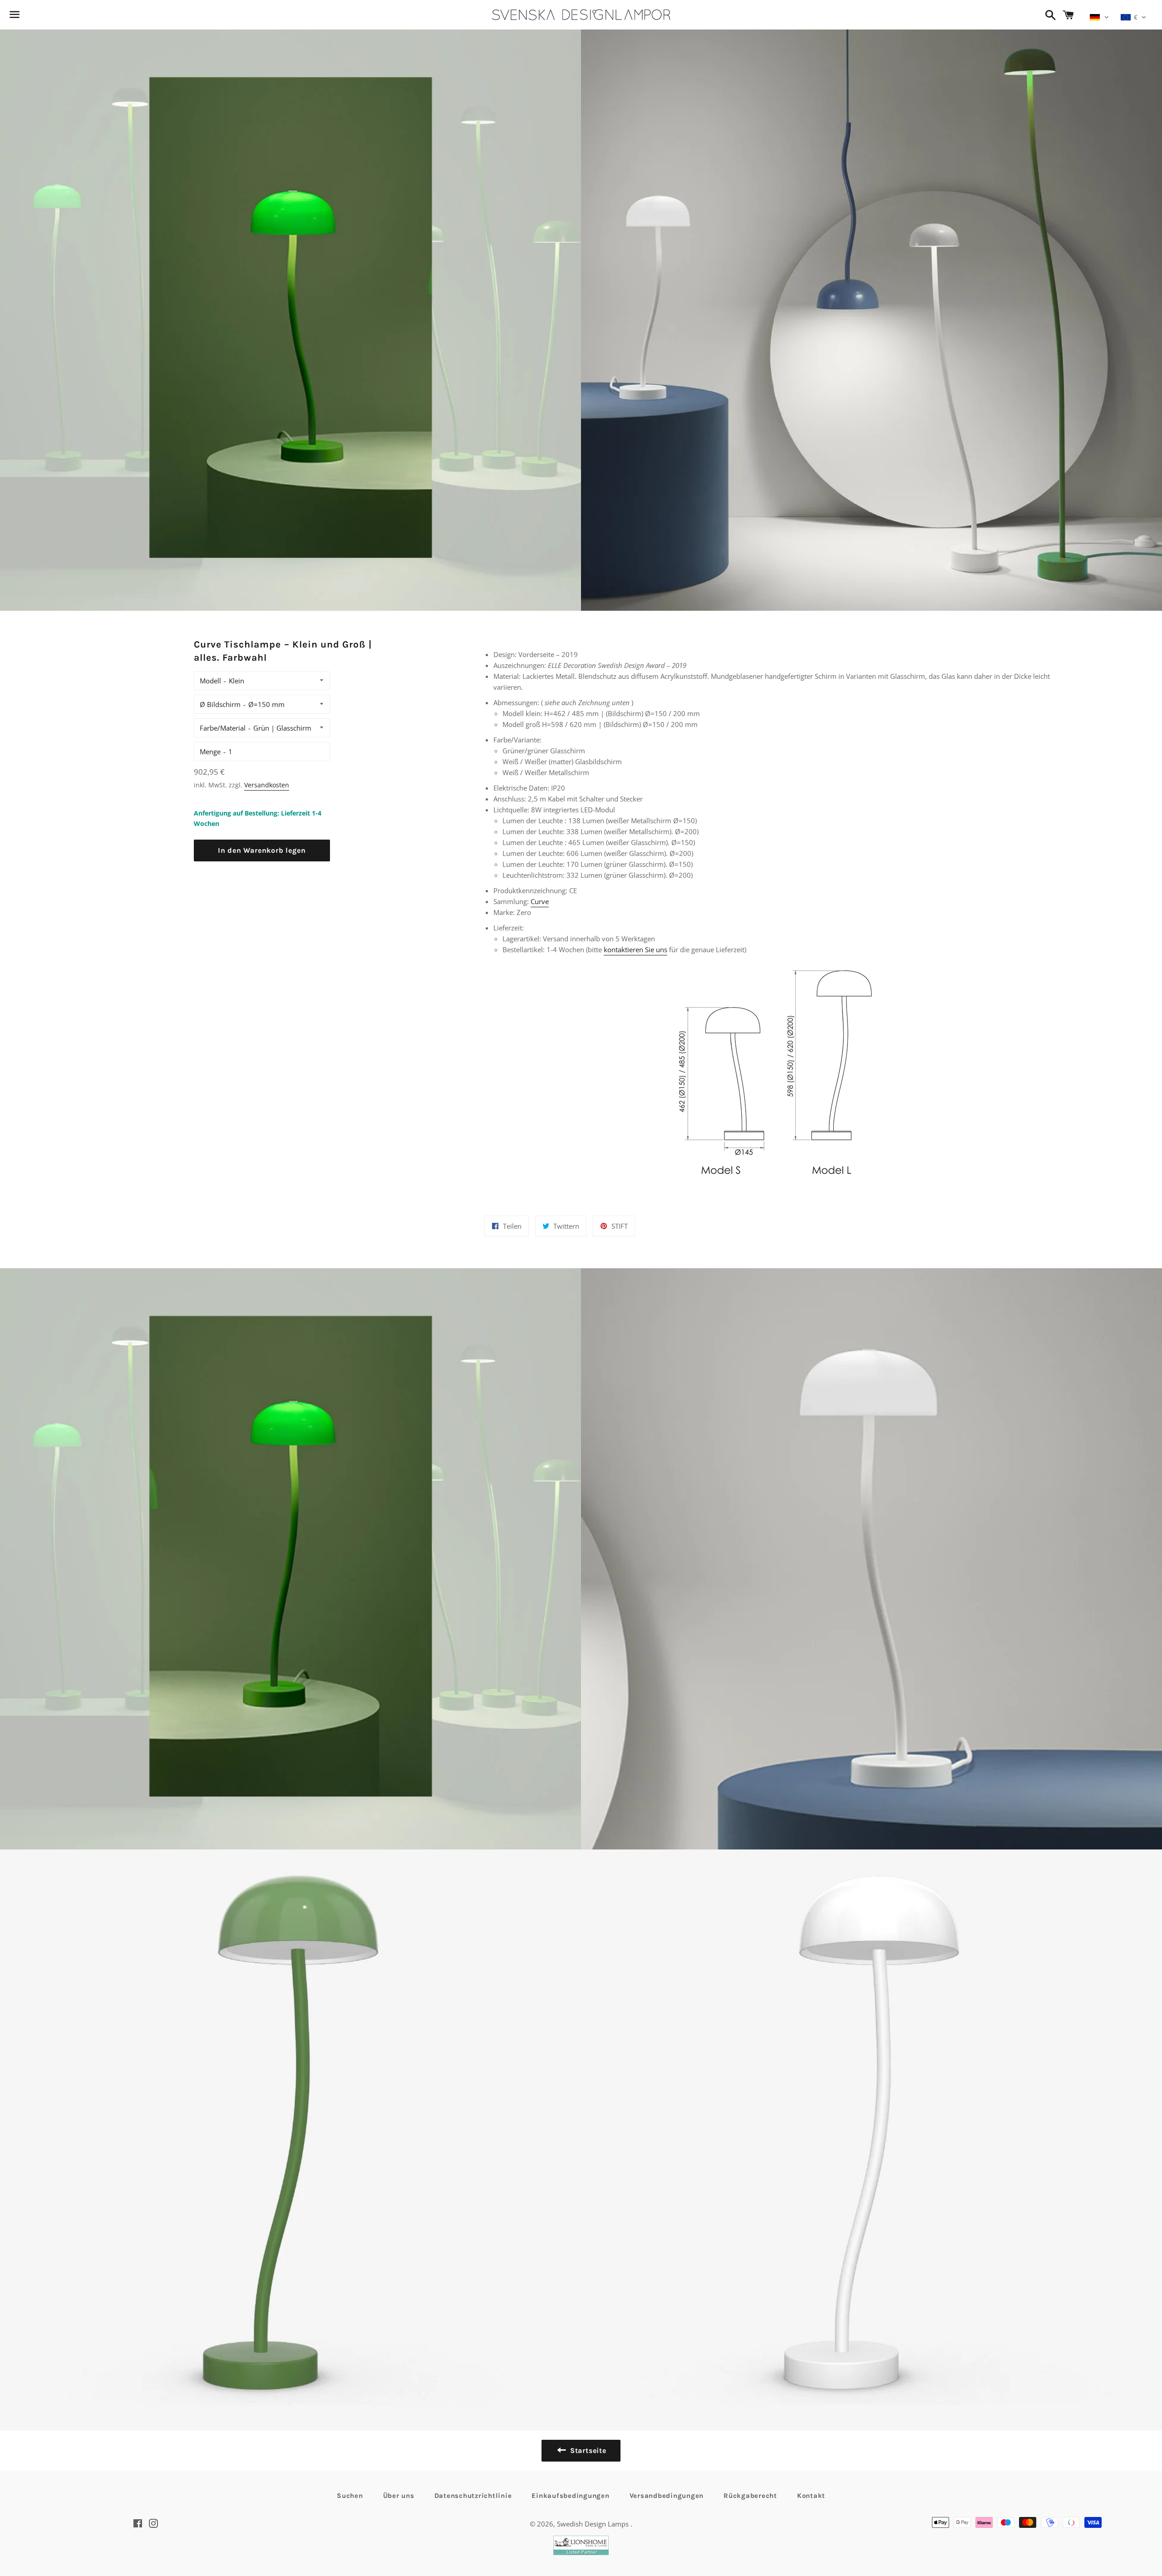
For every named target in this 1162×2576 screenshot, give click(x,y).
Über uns (399, 2496)
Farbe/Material (223, 728)
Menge (210, 752)
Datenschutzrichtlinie (473, 2496)
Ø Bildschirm (220, 704)
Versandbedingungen (667, 2496)
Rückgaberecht (750, 2496)
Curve (540, 901)
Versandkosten (267, 785)
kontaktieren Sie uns (635, 949)
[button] (1099, 17)
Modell (210, 681)
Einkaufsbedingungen (570, 2496)
